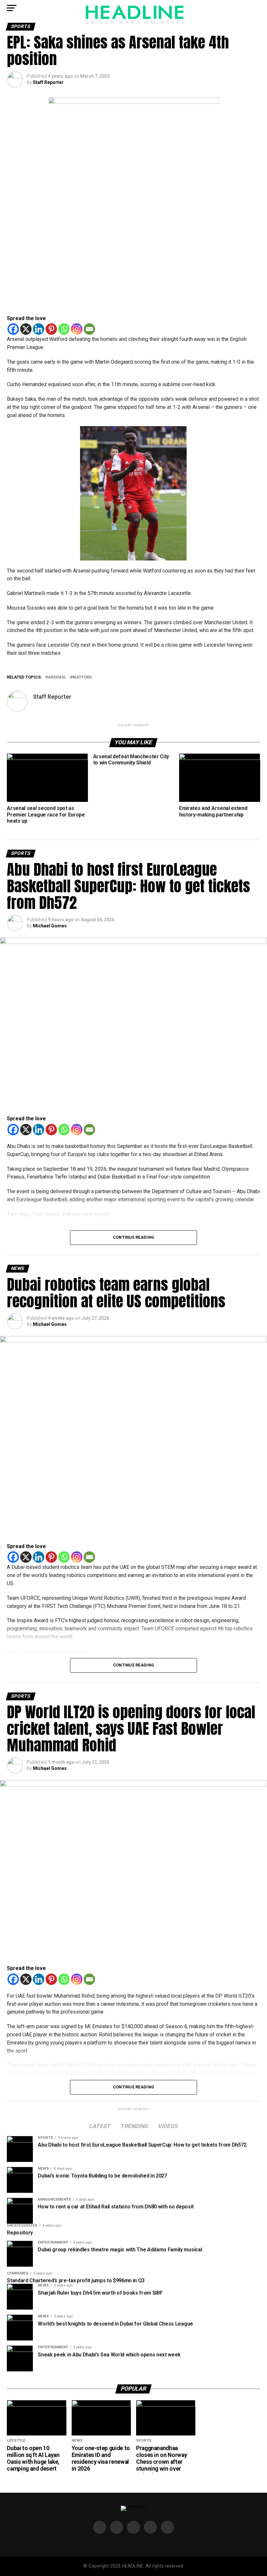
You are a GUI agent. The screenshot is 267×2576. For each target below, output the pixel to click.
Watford (82, 677)
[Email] (89, 329)
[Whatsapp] (64, 329)
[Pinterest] (51, 329)
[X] (26, 329)
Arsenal (57, 677)
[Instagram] (77, 329)
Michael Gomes (50, 926)
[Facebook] (13, 329)
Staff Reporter (48, 82)
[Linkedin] (39, 329)
